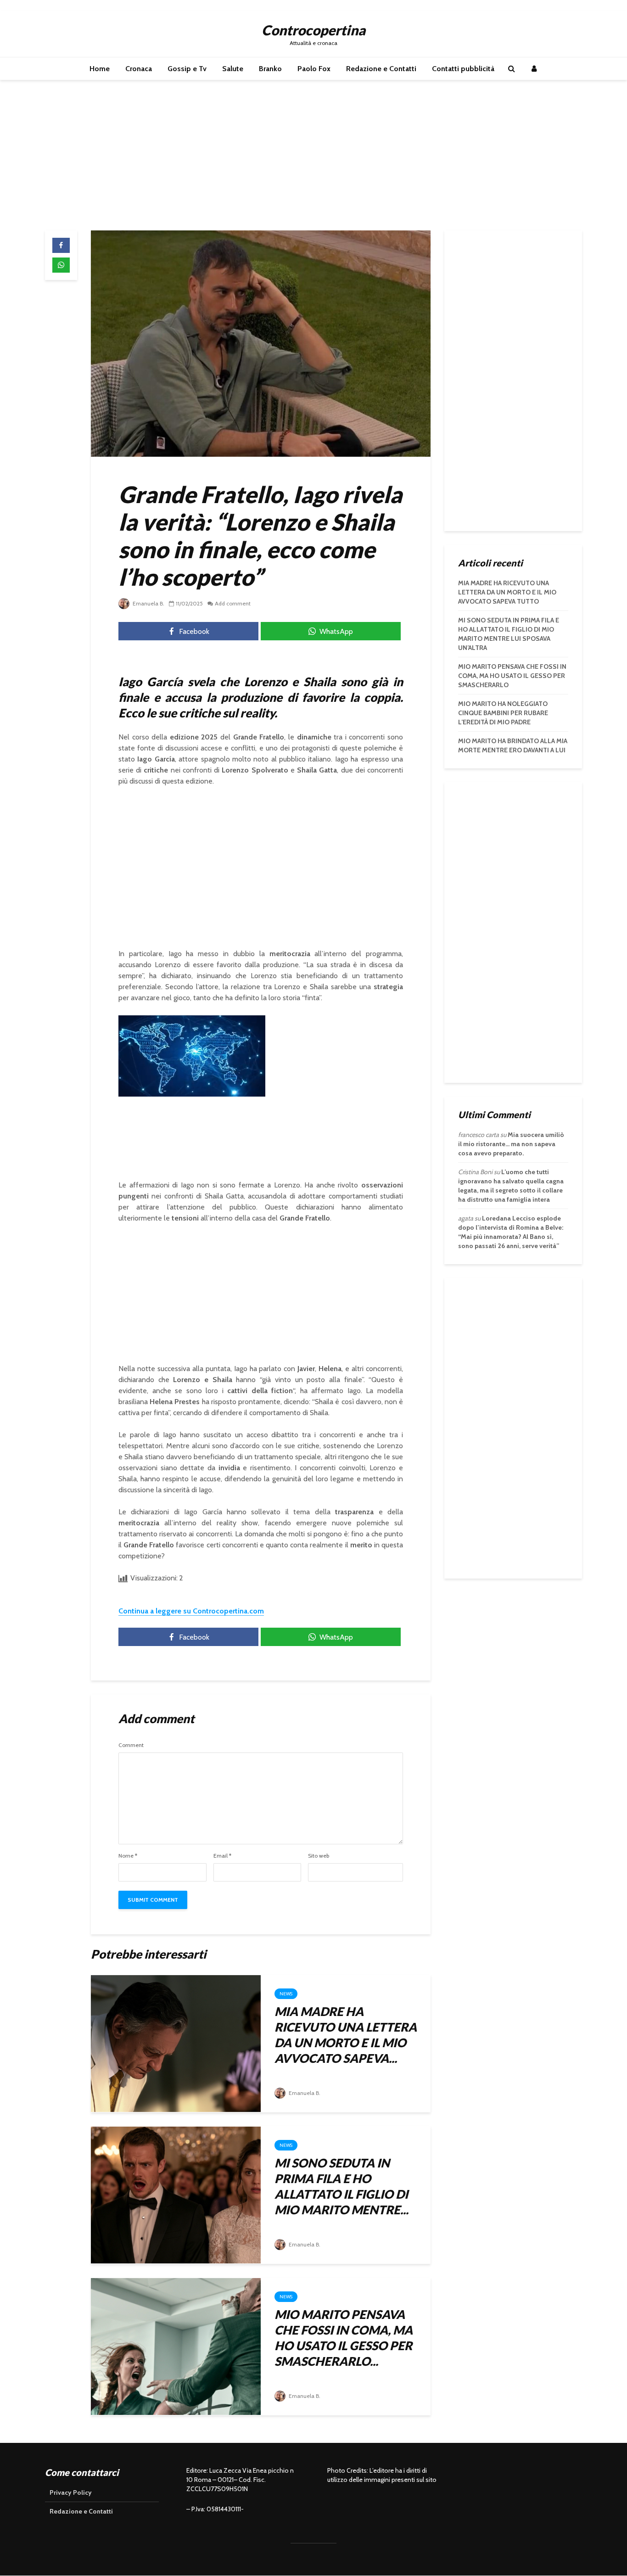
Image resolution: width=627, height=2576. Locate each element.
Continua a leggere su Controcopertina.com (191, 1611)
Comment (131, 1745)
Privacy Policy (71, 2492)
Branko (270, 69)
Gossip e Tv (187, 69)
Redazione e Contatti (381, 69)
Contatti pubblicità (463, 69)
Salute (233, 69)
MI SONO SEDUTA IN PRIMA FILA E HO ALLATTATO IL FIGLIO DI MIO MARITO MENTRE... (341, 2186)
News (286, 1994)
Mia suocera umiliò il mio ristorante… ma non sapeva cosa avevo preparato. (511, 1144)
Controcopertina (313, 30)
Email (222, 1856)
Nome (128, 1856)
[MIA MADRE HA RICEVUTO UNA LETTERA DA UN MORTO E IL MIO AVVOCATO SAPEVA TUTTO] (176, 2043)
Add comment (233, 603)
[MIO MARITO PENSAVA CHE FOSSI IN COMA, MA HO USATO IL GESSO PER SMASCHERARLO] (176, 2346)
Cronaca (139, 69)
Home (100, 69)
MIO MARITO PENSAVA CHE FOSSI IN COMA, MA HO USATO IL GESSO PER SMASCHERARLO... (344, 2338)
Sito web (319, 1856)
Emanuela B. (148, 603)
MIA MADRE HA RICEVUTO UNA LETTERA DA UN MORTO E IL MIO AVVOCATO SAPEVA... (346, 2035)
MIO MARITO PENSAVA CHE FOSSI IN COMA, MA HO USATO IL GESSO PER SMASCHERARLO (512, 676)
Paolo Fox (314, 69)
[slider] (173, 1090)
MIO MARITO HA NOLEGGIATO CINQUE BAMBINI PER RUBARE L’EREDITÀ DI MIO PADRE (503, 713)
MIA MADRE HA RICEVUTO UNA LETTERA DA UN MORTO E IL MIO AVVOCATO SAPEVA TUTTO (507, 592)
